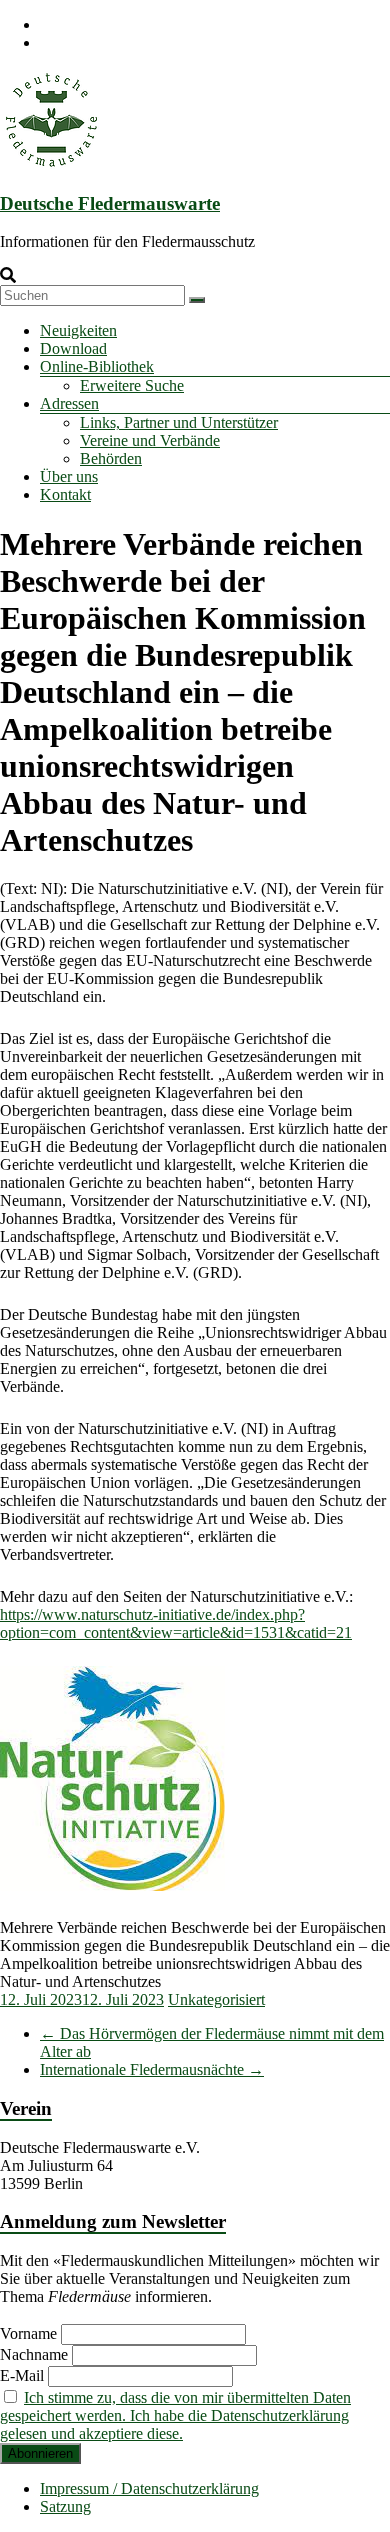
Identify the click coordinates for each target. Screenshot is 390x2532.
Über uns (69, 476)
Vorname (28, 2333)
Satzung (65, 2506)
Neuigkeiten (78, 330)
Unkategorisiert (216, 1999)
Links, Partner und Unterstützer (179, 422)
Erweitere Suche (132, 385)
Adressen (69, 403)
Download (73, 348)
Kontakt (65, 494)
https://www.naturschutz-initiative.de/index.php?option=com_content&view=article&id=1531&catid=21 (176, 1623)
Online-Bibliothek (97, 366)
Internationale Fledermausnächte (152, 2069)
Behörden (111, 458)
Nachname (34, 2354)
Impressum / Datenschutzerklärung (149, 2488)
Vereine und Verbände (150, 440)
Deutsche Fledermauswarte (110, 203)
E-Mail (22, 2375)
